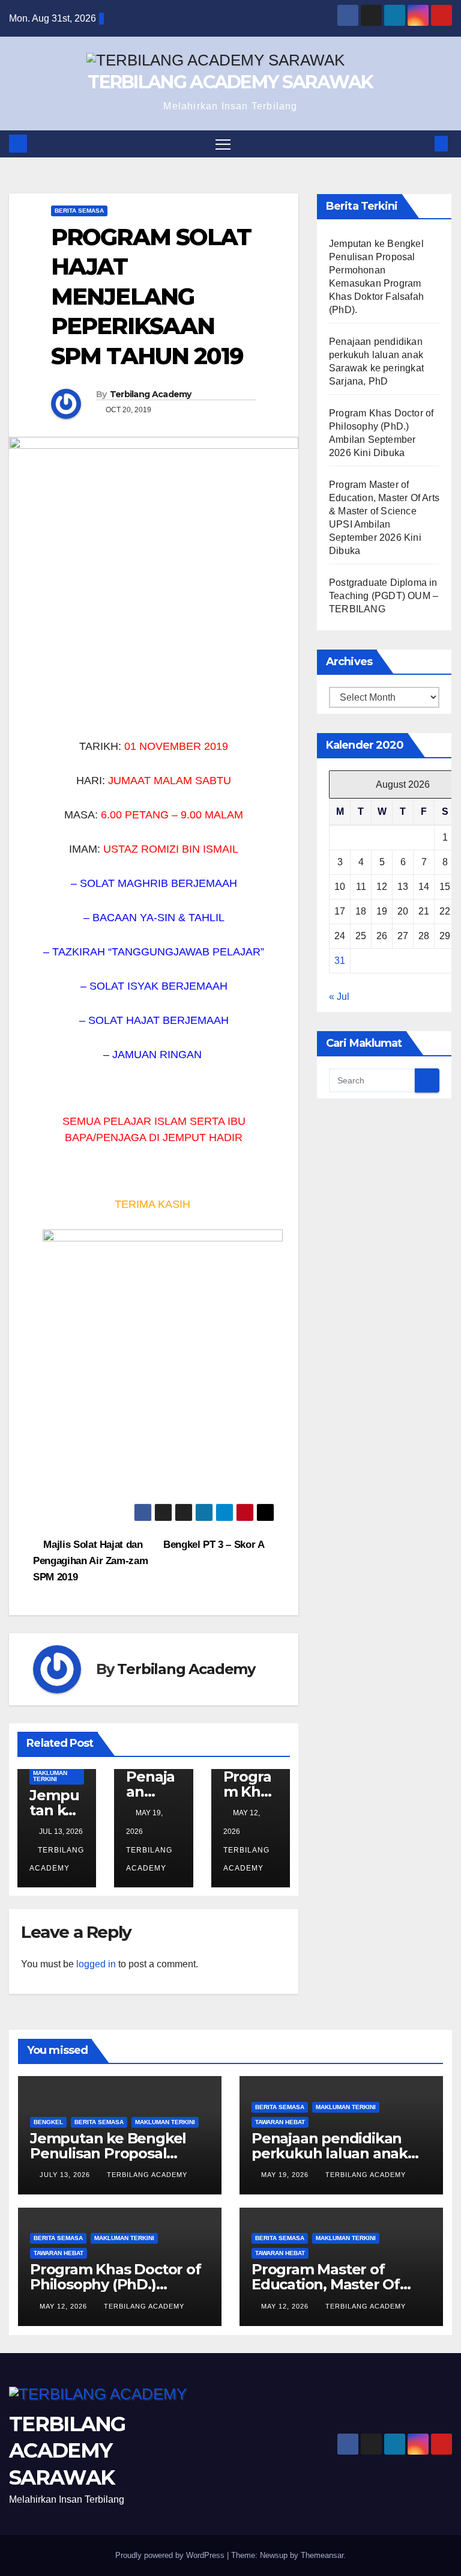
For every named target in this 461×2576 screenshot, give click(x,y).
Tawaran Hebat (280, 2122)
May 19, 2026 (286, 2175)
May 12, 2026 (65, 2306)
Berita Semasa (79, 211)
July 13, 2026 (66, 2175)
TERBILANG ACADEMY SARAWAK (230, 82)
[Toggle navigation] (223, 144)
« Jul (339, 997)
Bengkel (48, 2122)
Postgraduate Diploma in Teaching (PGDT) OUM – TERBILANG (384, 596)
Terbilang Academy (151, 394)
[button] (422, 143)
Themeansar (322, 2555)
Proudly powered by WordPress (171, 2555)
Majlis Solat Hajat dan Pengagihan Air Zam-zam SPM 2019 (90, 1561)
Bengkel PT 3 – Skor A (215, 1544)
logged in (96, 1964)
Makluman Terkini (50, 1776)
